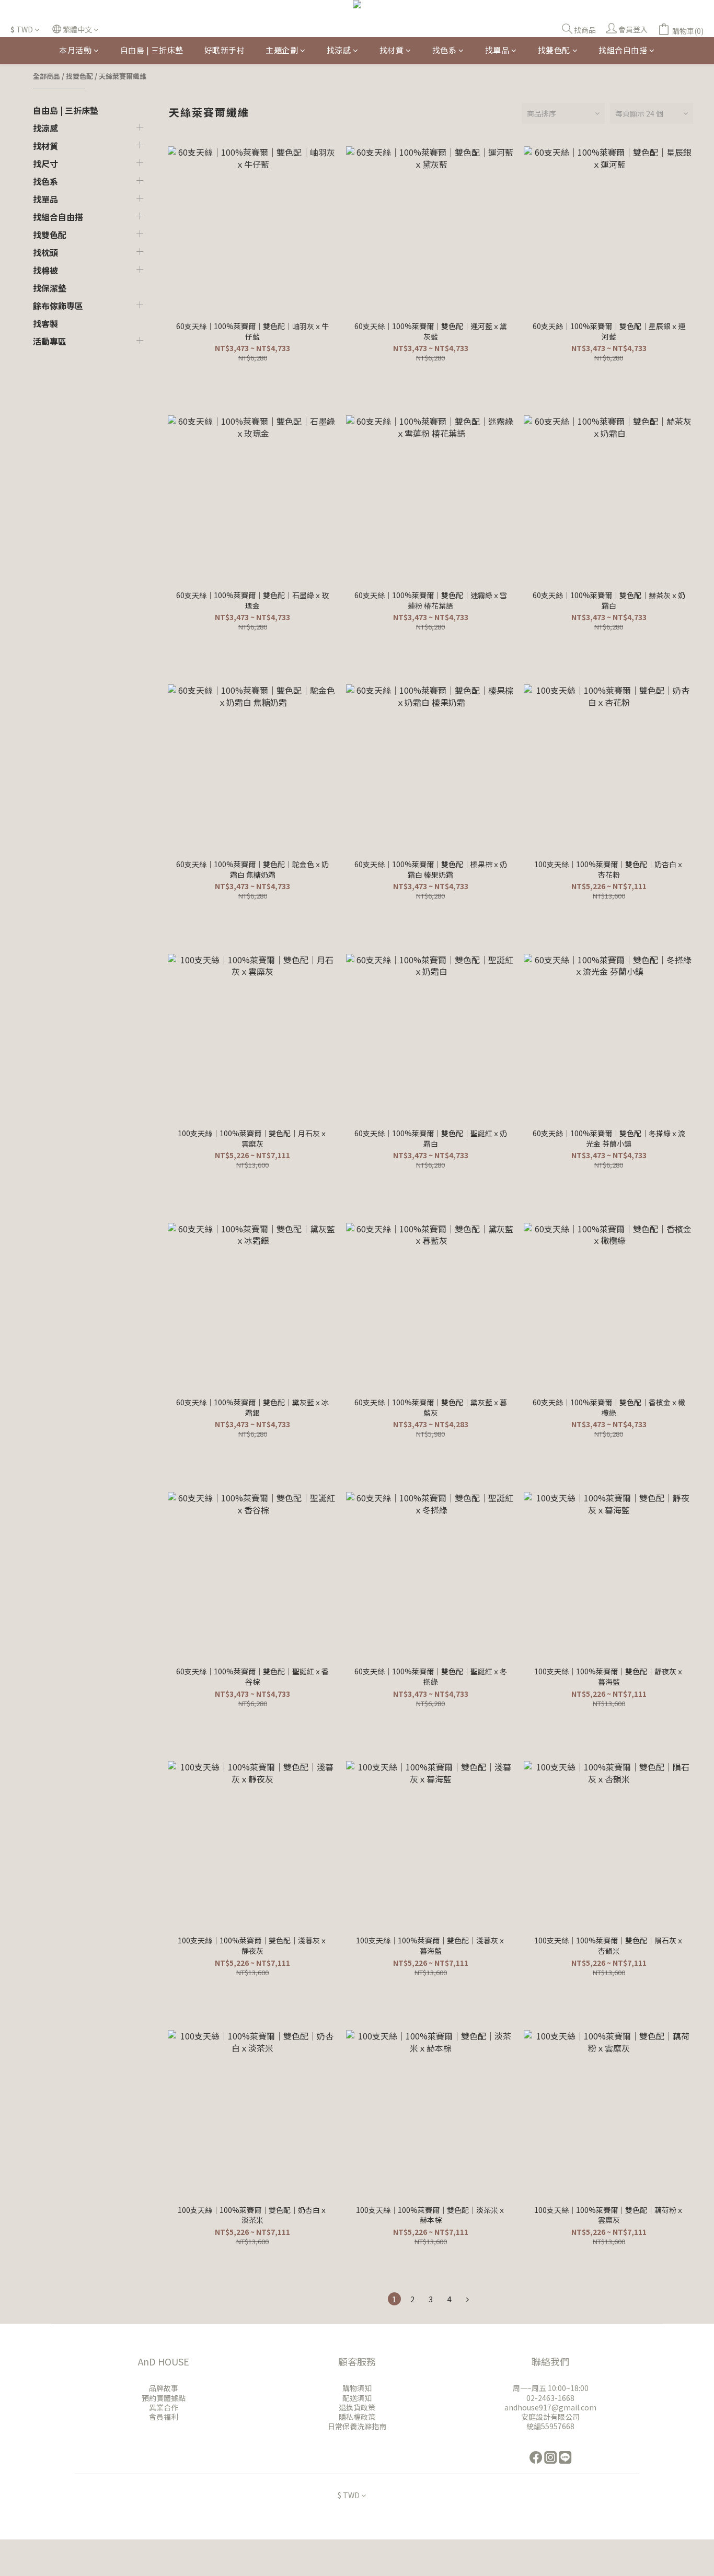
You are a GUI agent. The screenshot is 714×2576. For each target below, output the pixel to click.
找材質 (392, 50)
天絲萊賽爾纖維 (123, 76)
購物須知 (357, 2388)
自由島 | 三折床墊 (152, 50)
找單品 (497, 50)
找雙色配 (554, 50)
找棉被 (45, 270)
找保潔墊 (50, 288)
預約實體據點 (164, 2398)
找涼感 (339, 50)
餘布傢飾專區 (58, 306)
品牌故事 (164, 2388)
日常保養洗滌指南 (357, 2426)
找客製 (45, 323)
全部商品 (47, 76)
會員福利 (164, 2417)
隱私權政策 (357, 2417)
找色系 (445, 50)
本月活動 (75, 50)
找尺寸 (45, 164)
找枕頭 (45, 252)
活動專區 (50, 341)
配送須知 (357, 2398)
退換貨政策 (357, 2407)
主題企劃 (282, 50)
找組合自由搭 (623, 50)
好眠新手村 (225, 50)
